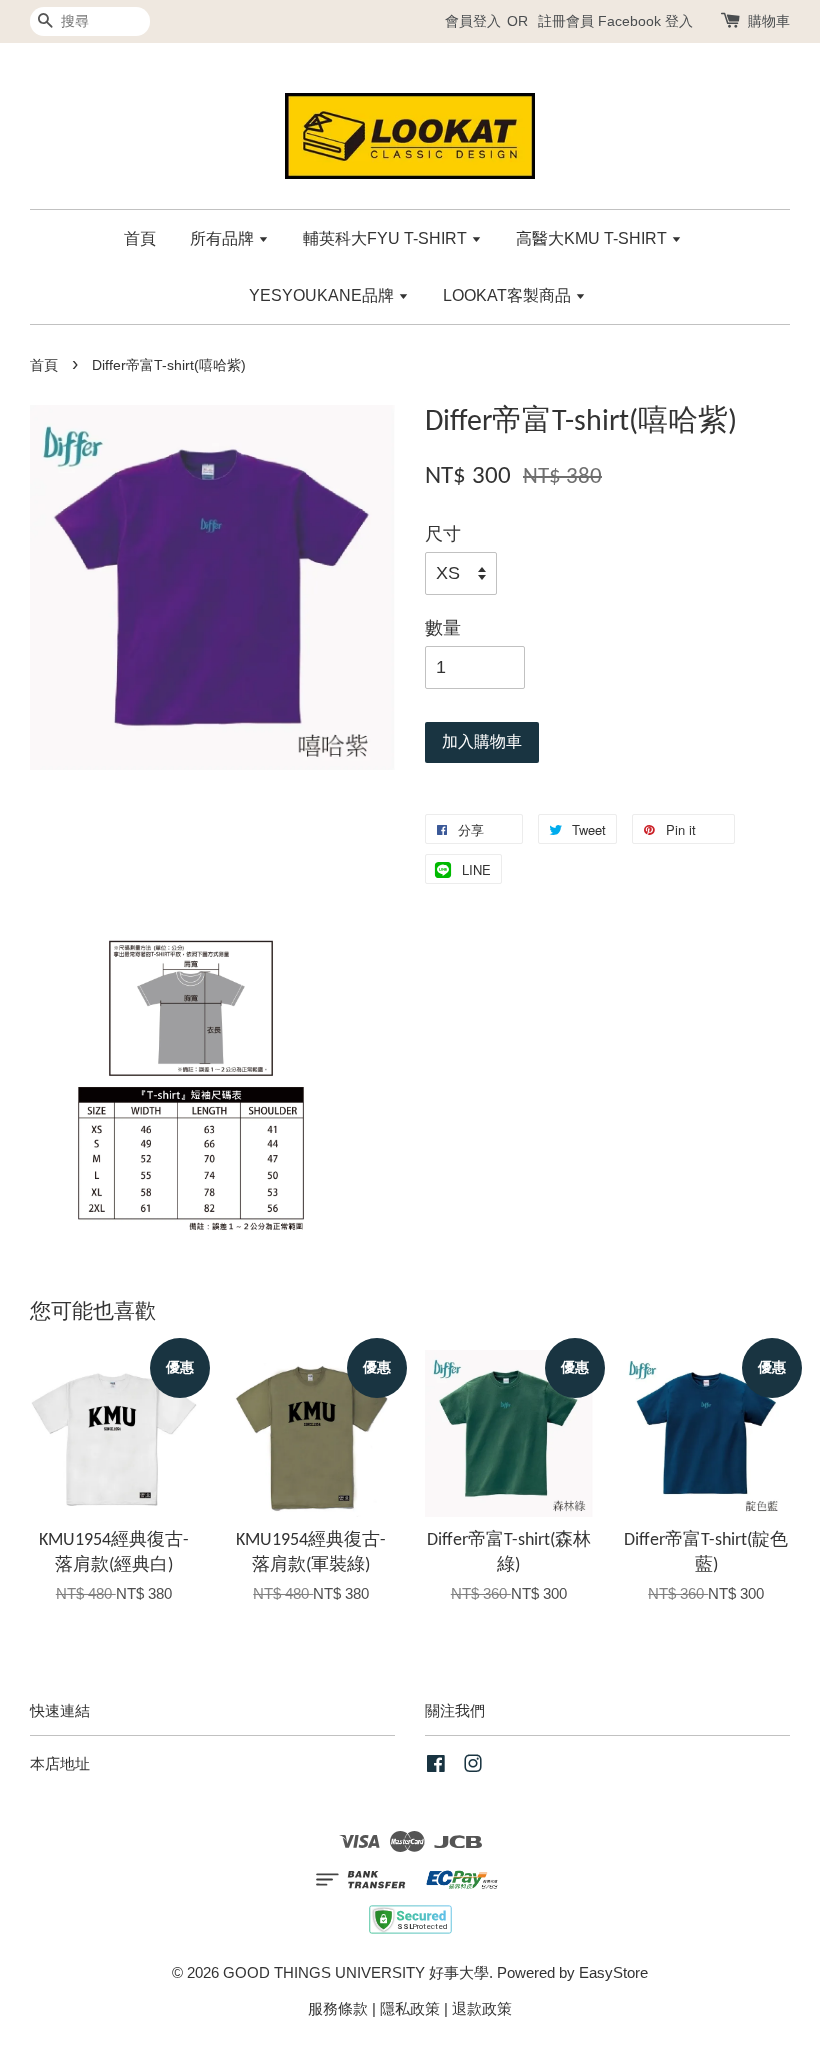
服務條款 (338, 2008)
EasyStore (613, 1972)
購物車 (769, 21)
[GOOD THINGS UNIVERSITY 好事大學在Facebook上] (436, 1766)
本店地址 (60, 1763)
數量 (443, 628)
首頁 (140, 238)
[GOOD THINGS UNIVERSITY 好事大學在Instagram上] (473, 1766)
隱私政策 (410, 2008)
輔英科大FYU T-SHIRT (387, 238)
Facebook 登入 (645, 21)
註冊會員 (566, 21)
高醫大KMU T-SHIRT (593, 238)
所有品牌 (224, 238)
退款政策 (482, 2008)
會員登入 (473, 21)
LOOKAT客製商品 (509, 295)
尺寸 (443, 534)
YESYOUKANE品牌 (323, 295)
